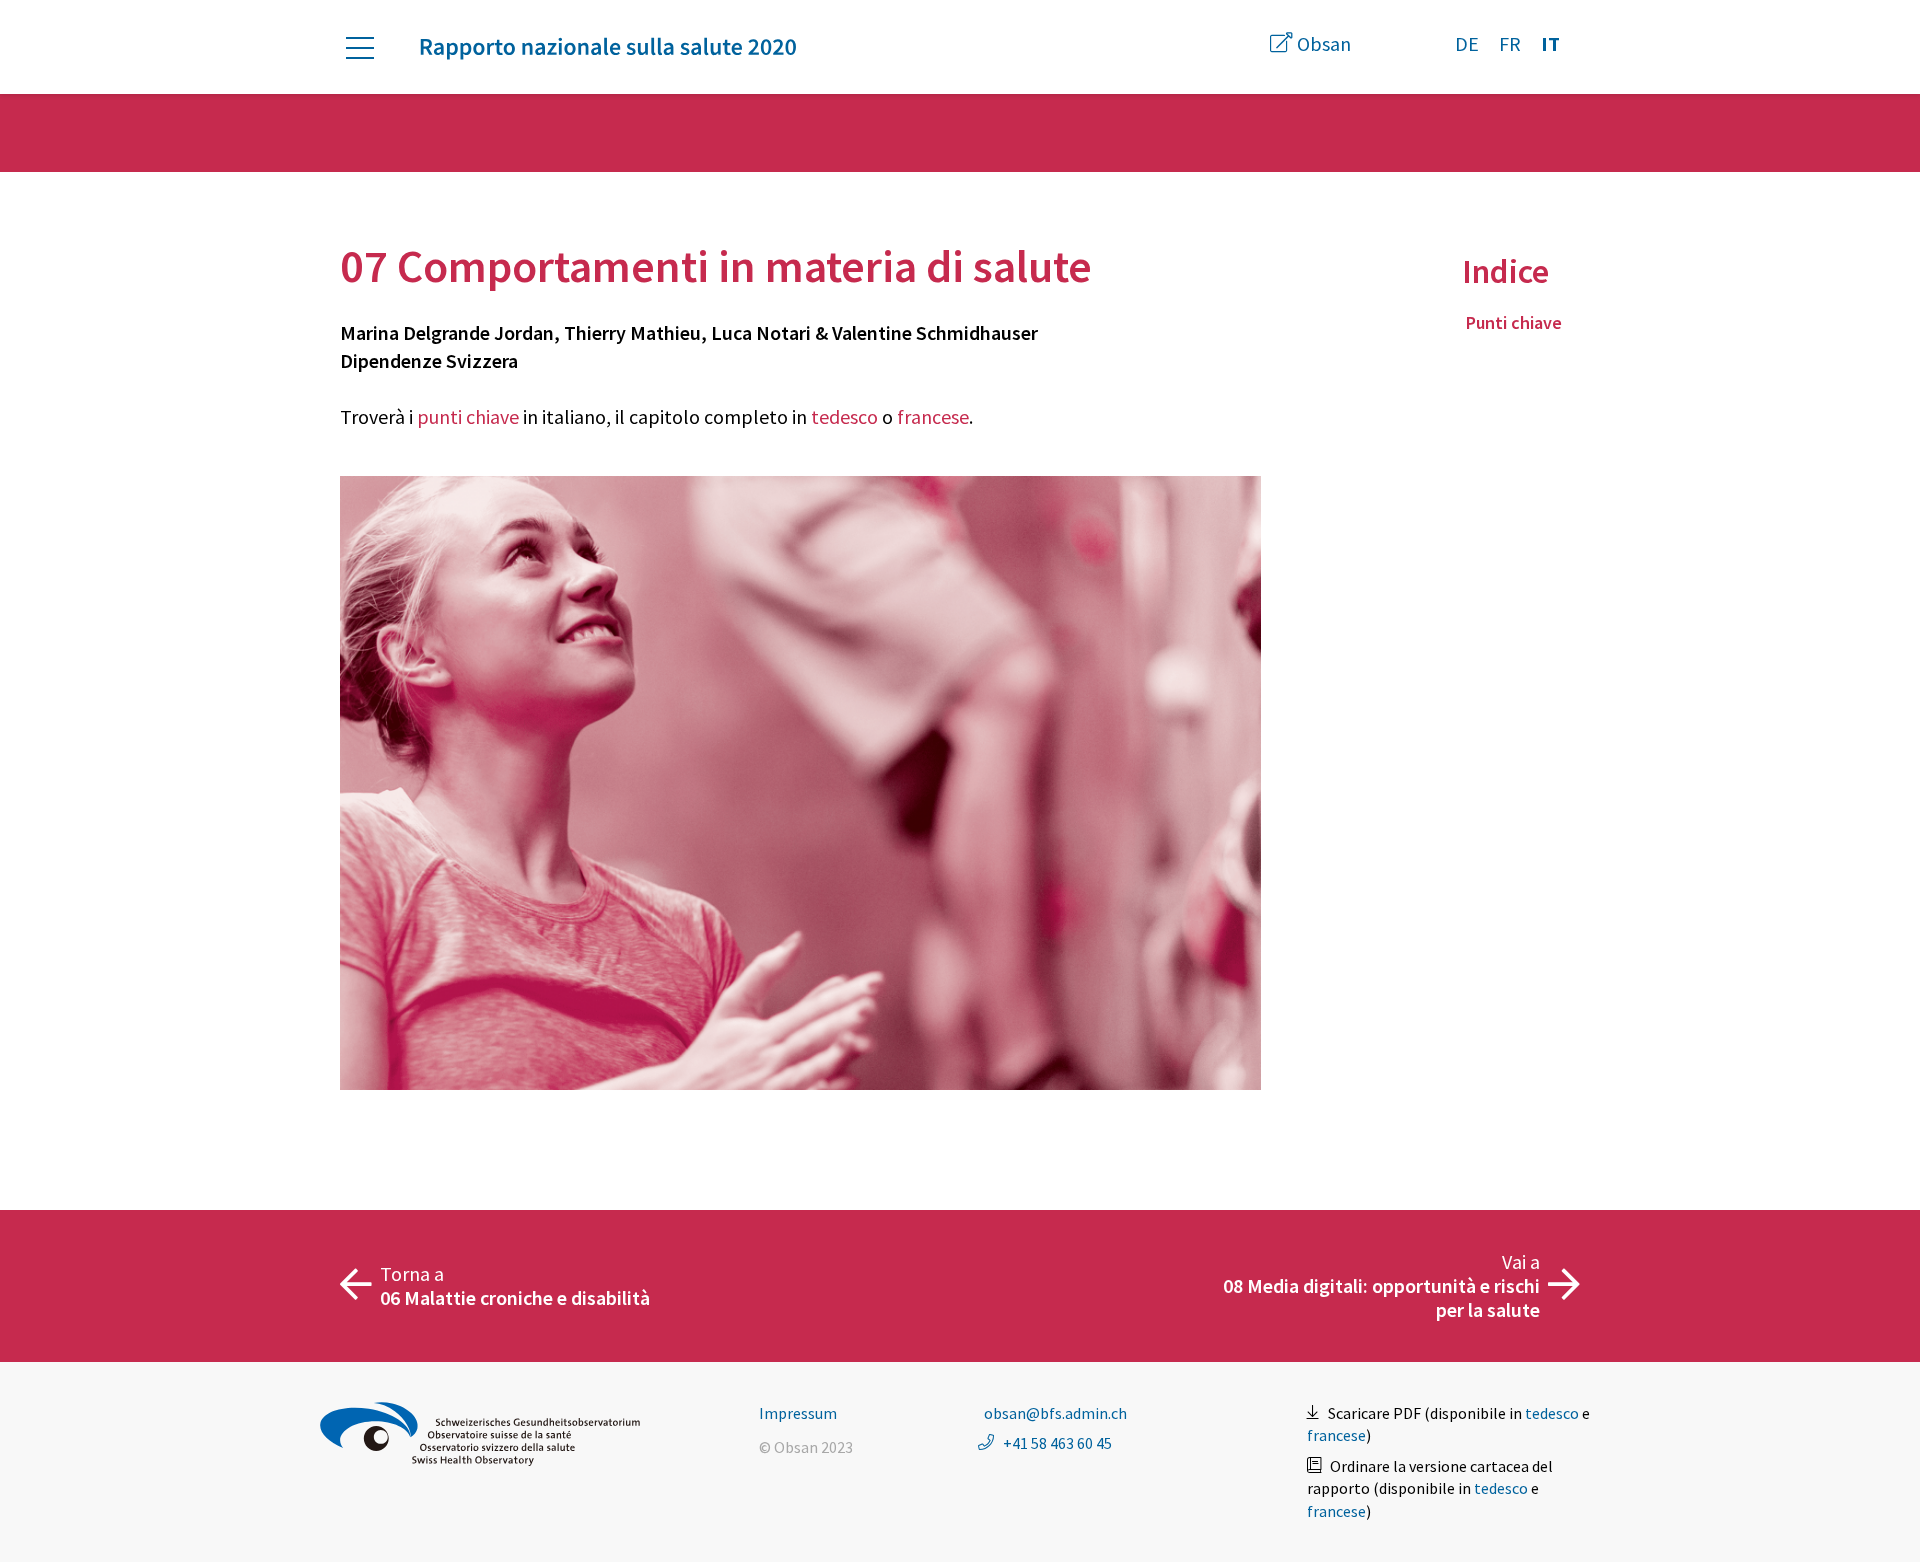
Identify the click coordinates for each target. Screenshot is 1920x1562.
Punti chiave (1514, 322)
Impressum (798, 1413)
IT (1550, 43)
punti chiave (468, 416)
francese (933, 416)
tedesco (844, 416)
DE (1467, 43)
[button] (370, 48)
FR (1510, 43)
